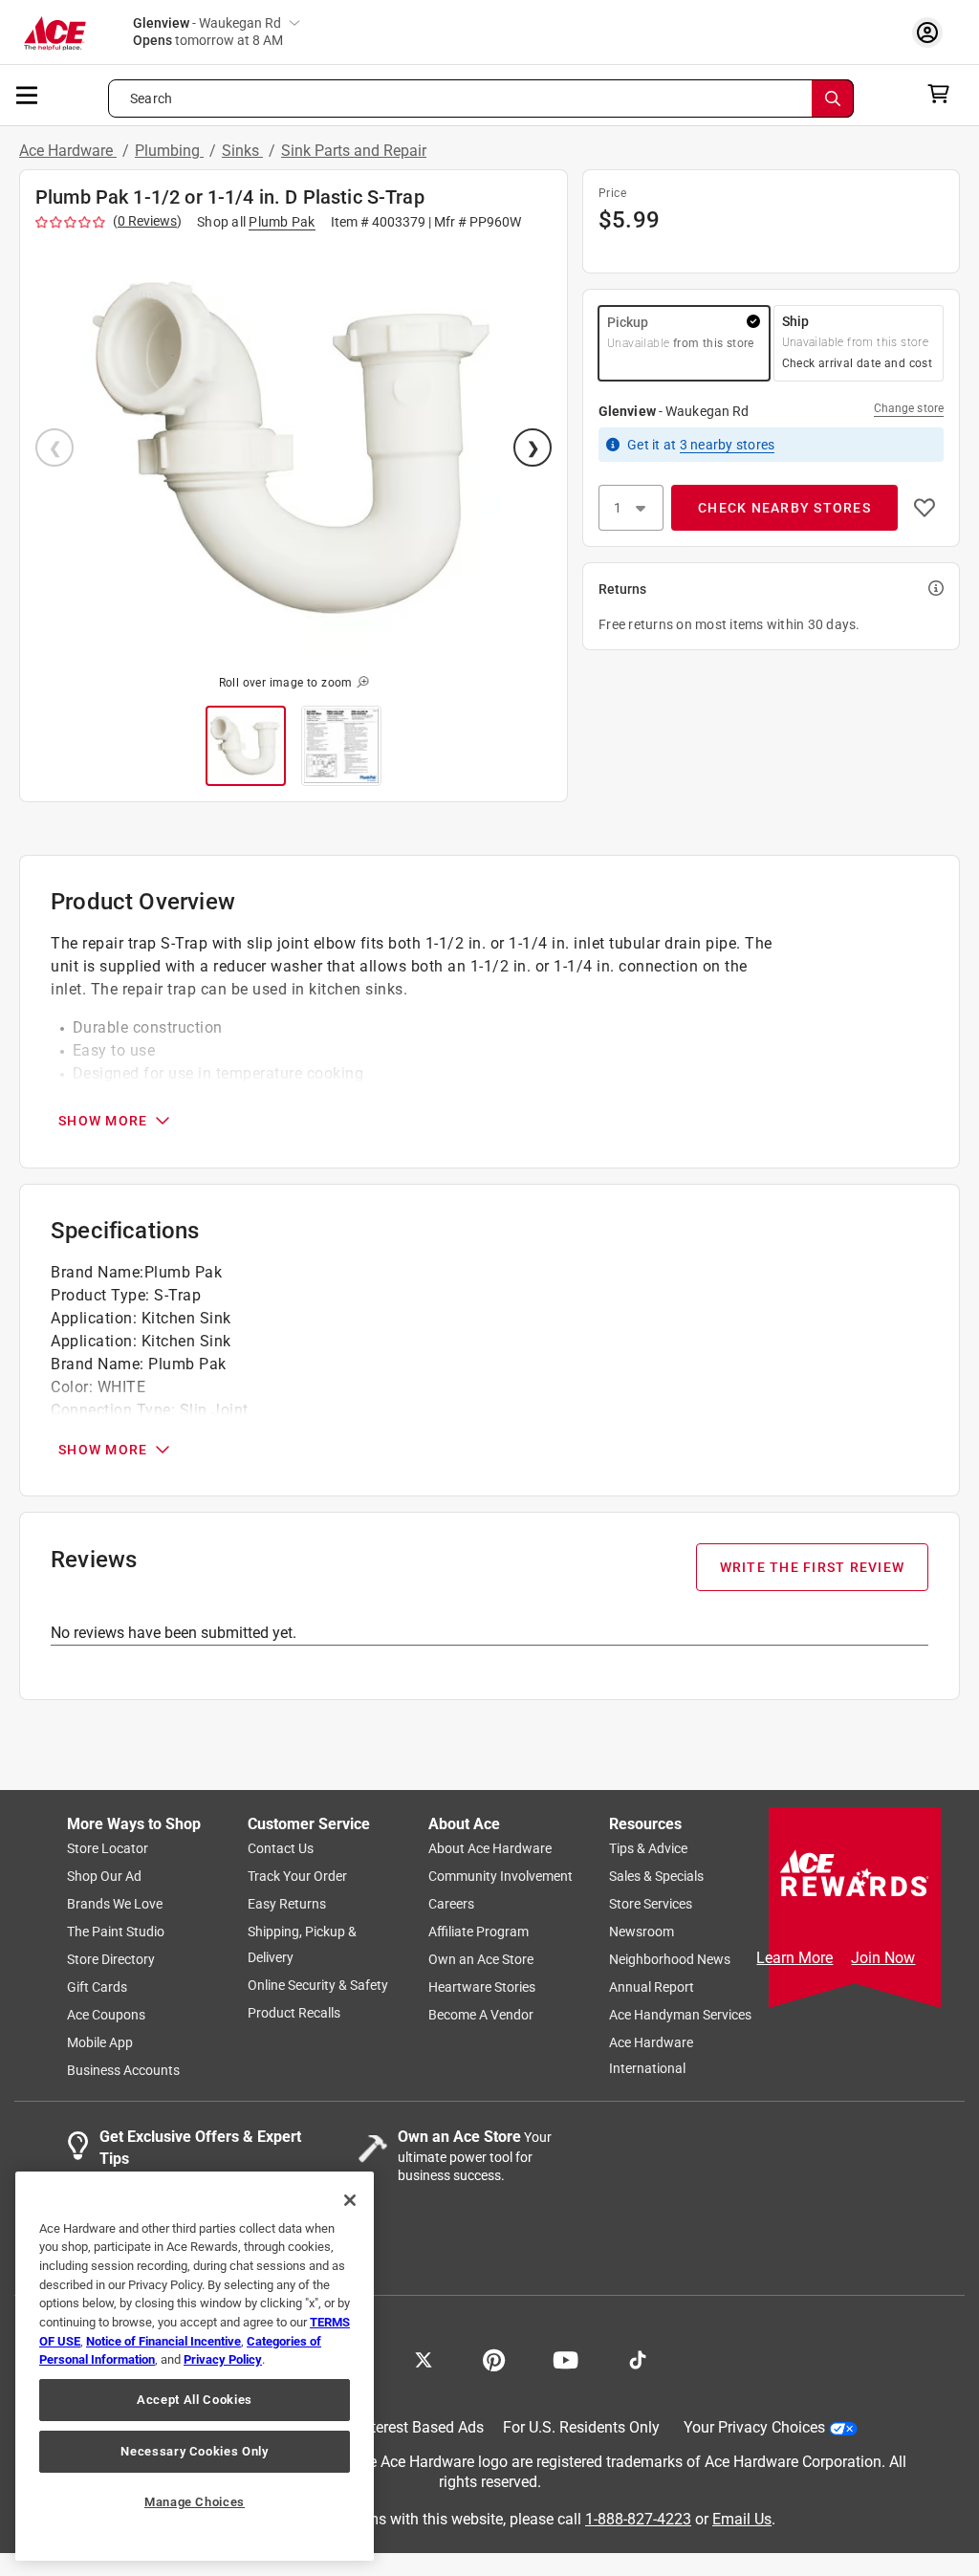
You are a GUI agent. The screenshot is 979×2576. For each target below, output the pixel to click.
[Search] (833, 98)
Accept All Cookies (195, 2400)
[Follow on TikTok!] (638, 2359)
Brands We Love (115, 1905)
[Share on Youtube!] (566, 2359)
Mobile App (100, 2043)
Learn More (794, 1958)
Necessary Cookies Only (194, 2451)
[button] (294, 449)
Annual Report (652, 1988)
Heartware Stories (482, 1988)
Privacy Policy (223, 2359)
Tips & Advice (648, 1849)
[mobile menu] (28, 94)
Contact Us (281, 1849)
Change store (909, 408)
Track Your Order (297, 1877)
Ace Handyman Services (680, 2016)
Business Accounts (123, 2071)
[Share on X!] (424, 2359)
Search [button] (151, 98)
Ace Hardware (68, 151)
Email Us (742, 2519)
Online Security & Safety (318, 1986)
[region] (195, 2366)
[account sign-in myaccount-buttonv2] (932, 32)
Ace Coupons (106, 2016)
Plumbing (169, 151)
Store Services (651, 1905)
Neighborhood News (670, 1960)
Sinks (242, 151)
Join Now (883, 1958)
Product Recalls (294, 2014)
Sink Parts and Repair (354, 151)
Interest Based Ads (421, 2428)
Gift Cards (97, 1988)
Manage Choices (195, 2502)
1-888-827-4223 (638, 2519)
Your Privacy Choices (754, 2428)
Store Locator (108, 1849)
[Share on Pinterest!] (494, 2359)
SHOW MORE (103, 1121)
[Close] (350, 2200)
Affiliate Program (479, 1932)
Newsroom (642, 1932)
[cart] (944, 94)
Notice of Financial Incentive (163, 2341)
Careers (451, 1905)
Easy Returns (287, 1905)
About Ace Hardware (490, 1849)
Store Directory (111, 1960)
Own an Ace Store (481, 1960)
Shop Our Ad (104, 1877)
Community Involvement (500, 1877)
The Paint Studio (116, 1932)
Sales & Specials (656, 1877)
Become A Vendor (481, 2016)
